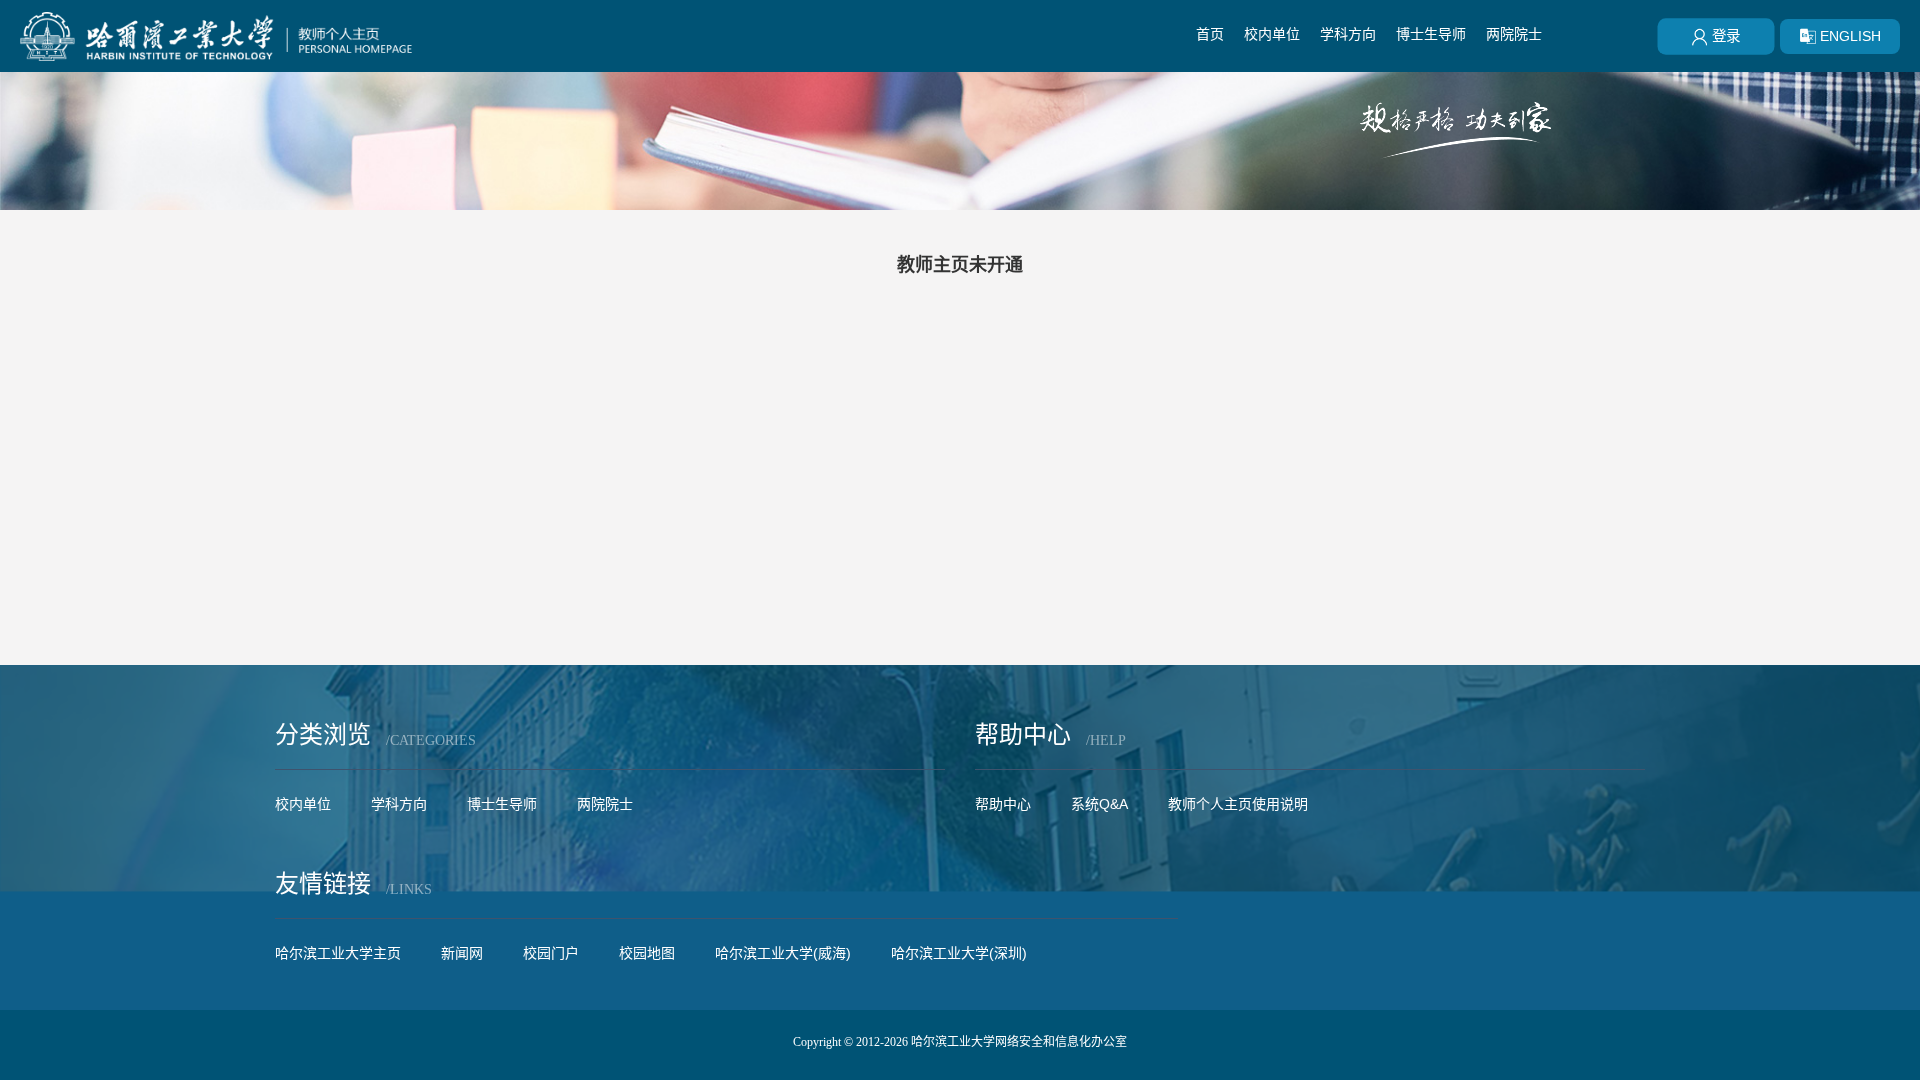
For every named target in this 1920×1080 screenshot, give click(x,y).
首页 (1210, 34)
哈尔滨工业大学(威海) (783, 953)
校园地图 (647, 953)
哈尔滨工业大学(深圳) (959, 953)
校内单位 (1272, 34)
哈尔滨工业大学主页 (338, 953)
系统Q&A (1099, 804)
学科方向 (1348, 34)
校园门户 (551, 953)
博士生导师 (1431, 34)
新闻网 (462, 953)
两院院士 (1514, 34)
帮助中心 (1003, 804)
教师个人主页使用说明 (1238, 804)
